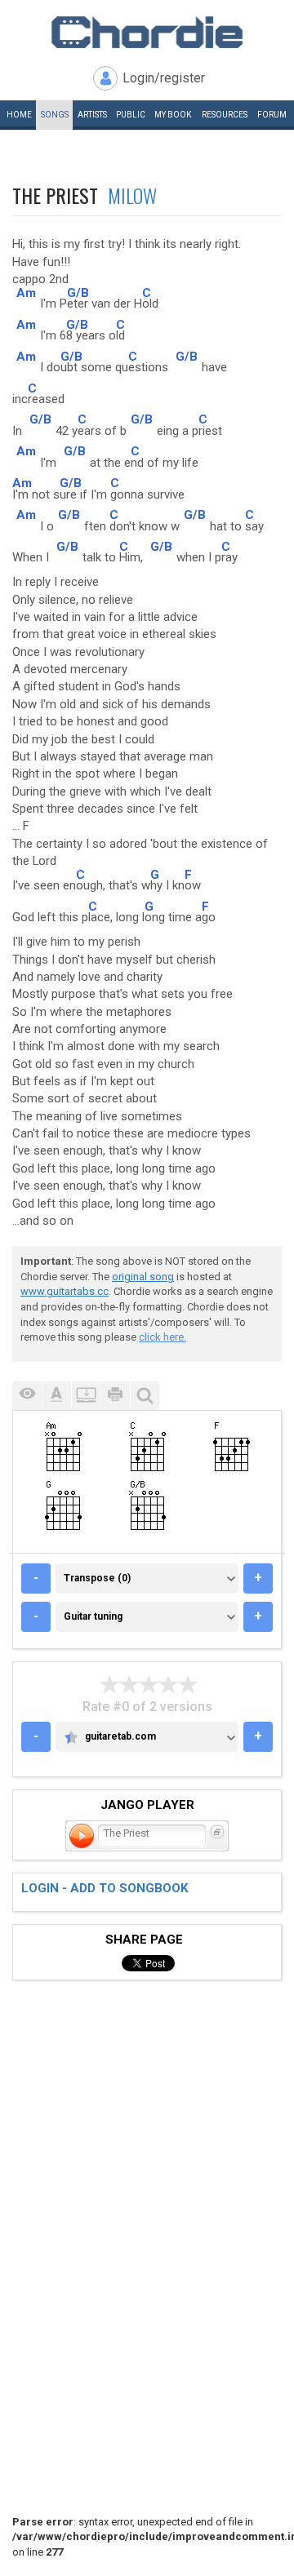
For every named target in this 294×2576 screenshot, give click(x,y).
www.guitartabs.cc (65, 1291)
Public (131, 115)
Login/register (164, 78)
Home (19, 115)
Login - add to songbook (105, 1888)
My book (173, 115)
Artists (92, 115)
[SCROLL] (86, 1396)
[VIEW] (27, 1396)
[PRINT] (115, 1396)
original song (143, 1277)
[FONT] (56, 1396)
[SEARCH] (145, 1396)
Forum (272, 115)
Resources (225, 115)
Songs (55, 115)
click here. (163, 1337)
